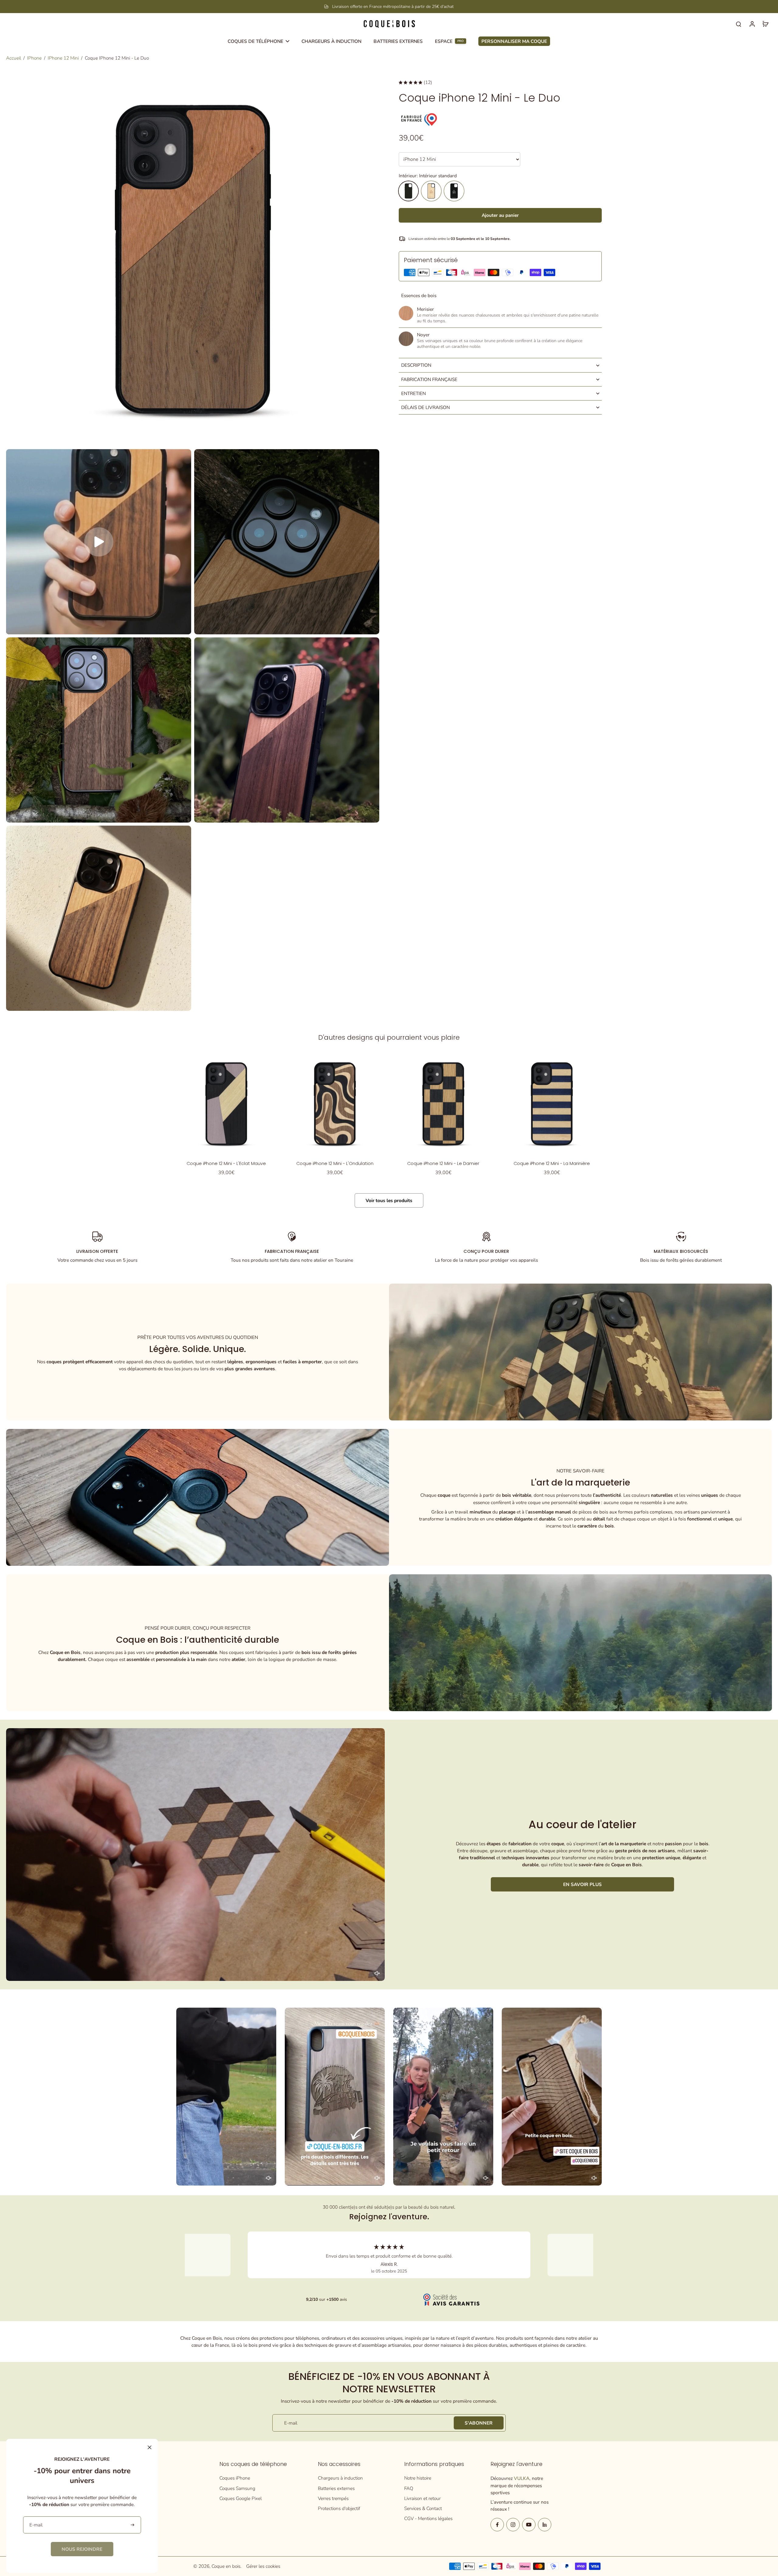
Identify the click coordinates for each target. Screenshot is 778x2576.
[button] (500, 215)
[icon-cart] (765, 24)
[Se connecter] (752, 24)
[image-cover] (99, 542)
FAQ (409, 2488)
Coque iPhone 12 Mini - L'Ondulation (335, 1163)
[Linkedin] (545, 2525)
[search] (738, 24)
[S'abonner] (133, 2525)
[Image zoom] (193, 259)
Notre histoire (418, 2478)
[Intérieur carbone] (454, 191)
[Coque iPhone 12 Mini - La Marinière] (552, 1104)
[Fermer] (150, 2447)
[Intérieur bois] (431, 191)
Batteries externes (336, 2488)
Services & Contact (423, 2508)
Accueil (14, 58)
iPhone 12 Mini (63, 58)
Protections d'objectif (339, 2508)
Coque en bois (226, 2566)
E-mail (291, 2423)
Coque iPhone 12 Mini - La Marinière (552, 1163)
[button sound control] (377, 1973)
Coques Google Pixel (241, 2498)
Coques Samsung (237, 2488)
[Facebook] (497, 2525)
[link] (82, 2549)
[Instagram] (513, 2525)
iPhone (34, 58)
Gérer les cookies (263, 2566)
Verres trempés (333, 2498)
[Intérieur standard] (408, 191)
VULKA (522, 2478)
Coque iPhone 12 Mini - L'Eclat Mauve (226, 1163)
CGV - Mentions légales (428, 2518)
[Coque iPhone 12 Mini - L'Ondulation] (335, 1104)
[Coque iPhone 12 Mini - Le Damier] (443, 1104)
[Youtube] (529, 2525)
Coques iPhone (235, 2478)
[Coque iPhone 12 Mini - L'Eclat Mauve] (226, 1104)
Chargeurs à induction (340, 2478)
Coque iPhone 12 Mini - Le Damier (443, 1163)
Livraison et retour (422, 2498)
